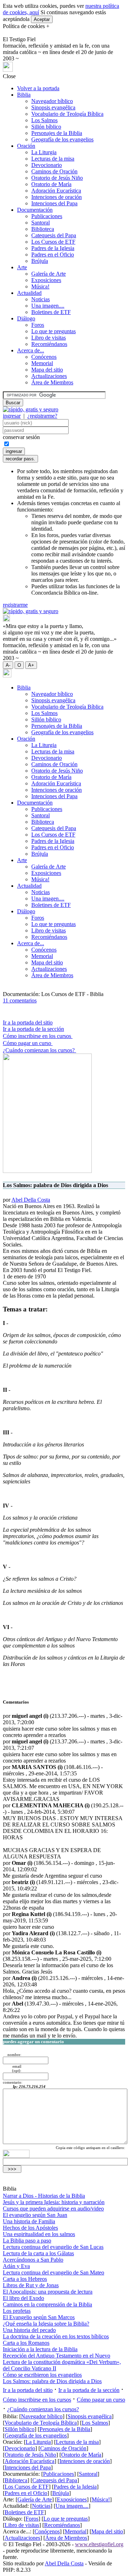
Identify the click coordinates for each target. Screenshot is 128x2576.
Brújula (40, 261)
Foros (38, 325)
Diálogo (26, 318)
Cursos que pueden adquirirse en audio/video (53, 2209)
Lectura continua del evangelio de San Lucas (53, 2247)
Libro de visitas (49, 338)
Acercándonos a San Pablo (33, 2260)
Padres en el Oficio (53, 255)
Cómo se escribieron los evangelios (42, 2375)
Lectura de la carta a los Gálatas (38, 2253)
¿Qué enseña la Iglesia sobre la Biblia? (46, 2324)
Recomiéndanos (49, 344)
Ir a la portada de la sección (33, 1029)
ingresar (12, 416)
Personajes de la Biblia (57, 133)
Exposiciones (46, 280)
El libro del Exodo (23, 2298)
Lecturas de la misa (53, 159)
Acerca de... (31, 350)
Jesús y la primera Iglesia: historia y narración (54, 2202)
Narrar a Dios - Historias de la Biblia (44, 2196)
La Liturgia (44, 152)
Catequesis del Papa (54, 235)
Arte (22, 267)
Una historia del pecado (29, 2330)
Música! (40, 286)
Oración (26, 146)
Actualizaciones (49, 376)
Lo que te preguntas (54, 331)
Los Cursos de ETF (53, 242)
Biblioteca (43, 229)
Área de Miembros (52, 382)
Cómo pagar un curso (28, 1043)
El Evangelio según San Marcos (39, 2317)
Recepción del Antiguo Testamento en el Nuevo (57, 2356)
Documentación (35, 210)
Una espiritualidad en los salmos (39, 2234)
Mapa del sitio (47, 370)
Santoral (41, 223)
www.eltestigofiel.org (99, 2544)
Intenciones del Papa (54, 203)
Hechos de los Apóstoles (30, 2228)
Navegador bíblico (52, 101)
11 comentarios (20, 1000)
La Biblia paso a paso (27, 2241)
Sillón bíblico (46, 127)
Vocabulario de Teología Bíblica (67, 114)
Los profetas (17, 2311)
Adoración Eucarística (56, 191)
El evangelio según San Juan (35, 2215)
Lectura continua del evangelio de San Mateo (54, 2272)
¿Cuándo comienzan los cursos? (39, 1050)
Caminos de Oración (54, 171)
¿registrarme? (42, 416)
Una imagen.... (48, 306)
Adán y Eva (16, 2266)
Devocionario (47, 165)
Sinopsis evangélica (53, 107)
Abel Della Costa (31, 1200)
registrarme (15, 605)
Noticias (41, 299)
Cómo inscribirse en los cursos (38, 1036)
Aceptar (42, 19)
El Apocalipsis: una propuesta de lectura (48, 2292)
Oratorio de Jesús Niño (57, 178)
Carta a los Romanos (26, 2343)
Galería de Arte (49, 274)
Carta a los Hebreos (25, 2279)
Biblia (24, 95)
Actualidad (29, 293)
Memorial (42, 363)
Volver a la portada (38, 88)
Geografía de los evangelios (62, 139)
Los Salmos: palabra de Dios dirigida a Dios (52, 2381)
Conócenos (44, 357)
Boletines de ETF (51, 312)
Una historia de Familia (29, 2221)
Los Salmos (44, 120)
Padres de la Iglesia (53, 248)
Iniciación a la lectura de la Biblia (40, 2349)
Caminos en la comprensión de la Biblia (47, 2304)
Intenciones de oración (57, 197)
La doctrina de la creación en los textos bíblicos (56, 2336)
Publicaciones (47, 216)
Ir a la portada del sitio (28, 1022)
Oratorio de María (51, 184)
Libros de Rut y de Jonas (31, 2285)
